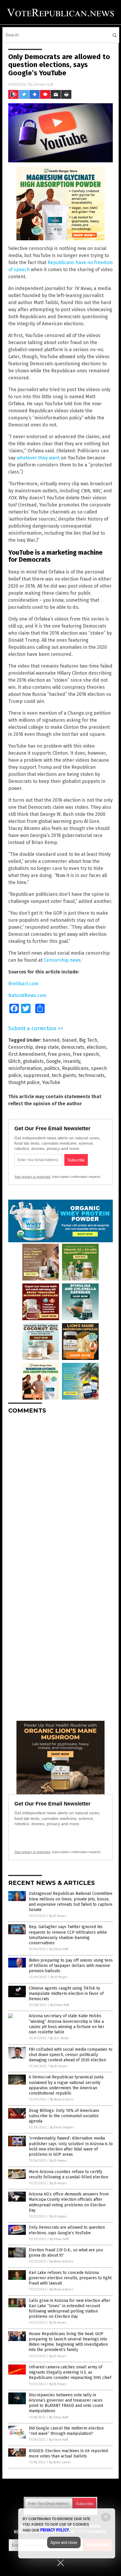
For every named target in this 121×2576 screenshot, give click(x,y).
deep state (47, 1047)
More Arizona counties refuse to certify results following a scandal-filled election (68, 2174)
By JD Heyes (58, 1916)
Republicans (75, 1068)
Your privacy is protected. (33, 1177)
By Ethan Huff (59, 1949)
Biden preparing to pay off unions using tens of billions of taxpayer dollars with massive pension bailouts (71, 1966)
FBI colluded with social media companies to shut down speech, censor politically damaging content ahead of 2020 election (71, 2055)
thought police (24, 1082)
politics (52, 1068)
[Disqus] (60, 1492)
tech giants (64, 1075)
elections (96, 1047)
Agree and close (64, 2542)
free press (59, 1054)
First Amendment (27, 1054)
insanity (72, 1061)
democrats (73, 1047)
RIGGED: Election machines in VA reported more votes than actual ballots (68, 2454)
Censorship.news (62, 960)
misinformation (25, 1068)
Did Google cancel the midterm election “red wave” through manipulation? (66, 2431)
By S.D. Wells (59, 2038)
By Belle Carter (60, 2462)
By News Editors (62, 2099)
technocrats (91, 1075)
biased (69, 1040)
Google (53, 1061)
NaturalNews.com (27, 995)
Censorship (21, 1047)
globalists (33, 1061)
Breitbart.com (23, 984)
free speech (86, 1054)
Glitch (14, 1061)
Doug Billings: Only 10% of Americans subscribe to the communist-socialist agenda (64, 2116)
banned (51, 1040)
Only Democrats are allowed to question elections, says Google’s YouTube (67, 2230)
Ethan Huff (44, 84)
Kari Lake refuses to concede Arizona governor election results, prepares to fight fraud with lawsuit (70, 2278)
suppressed (36, 1075)
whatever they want (38, 458)
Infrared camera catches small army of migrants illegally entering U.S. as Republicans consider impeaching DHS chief (70, 2372)
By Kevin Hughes (62, 2127)
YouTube (51, 1082)
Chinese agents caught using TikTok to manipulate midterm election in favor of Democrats (66, 1994)
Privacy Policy (55, 2530)
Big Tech (88, 1040)
